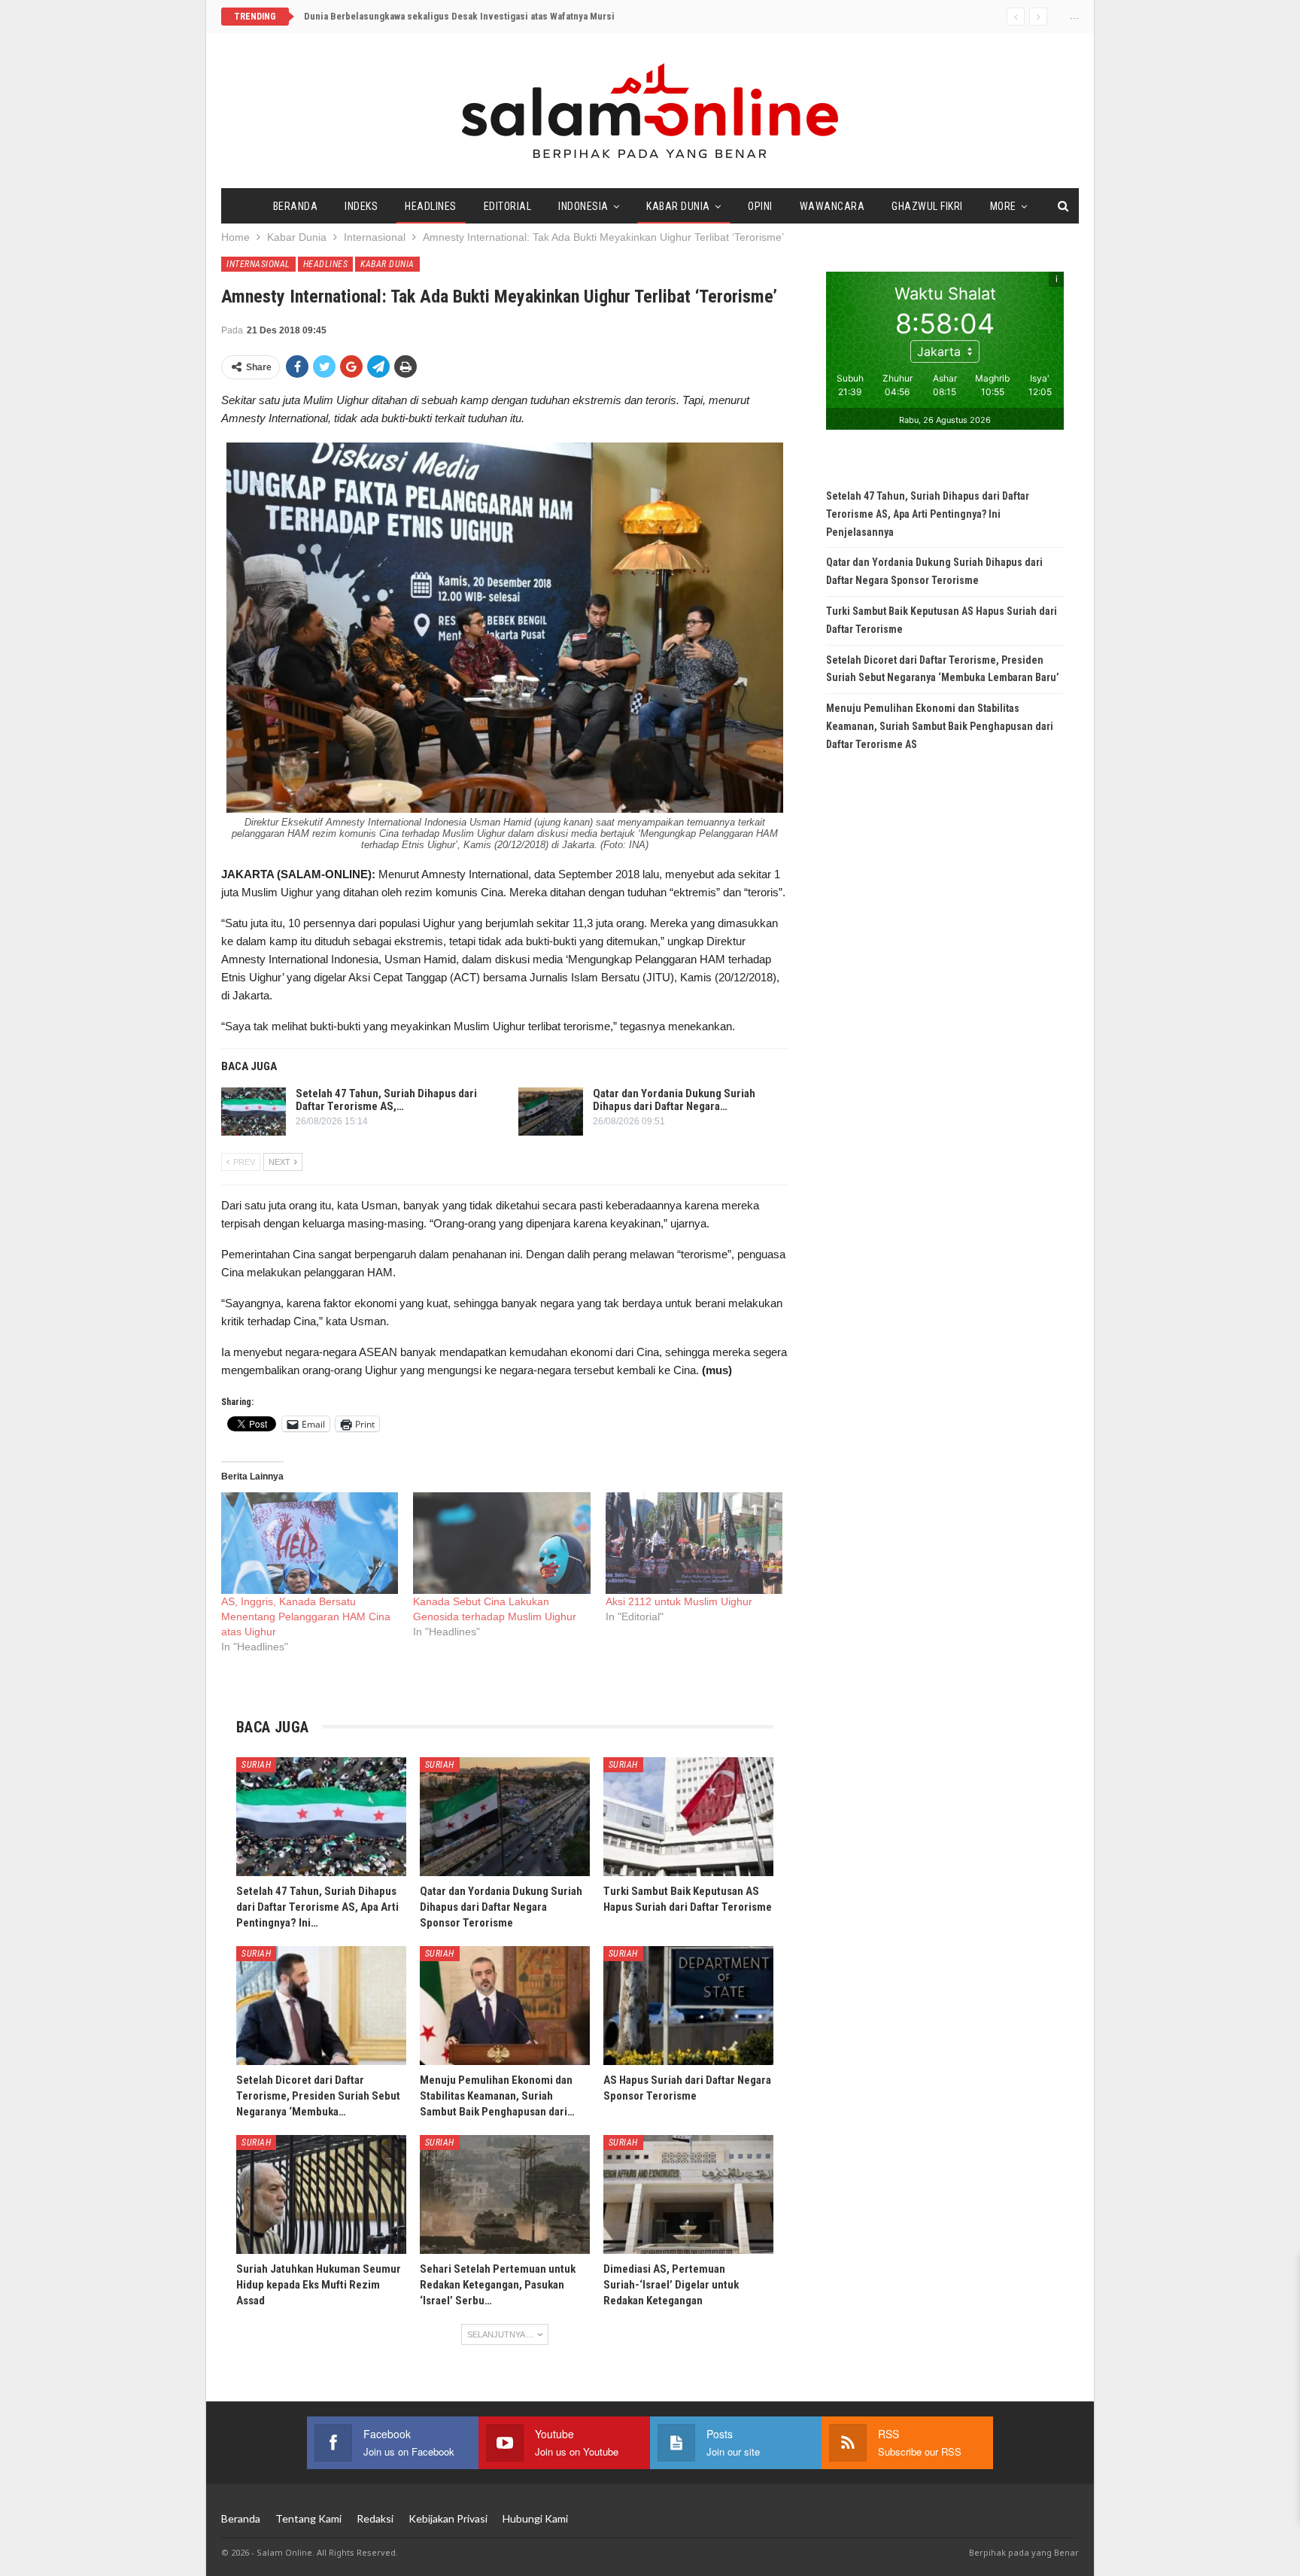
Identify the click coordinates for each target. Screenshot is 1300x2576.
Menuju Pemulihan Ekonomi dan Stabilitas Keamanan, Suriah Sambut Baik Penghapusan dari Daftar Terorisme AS (940, 726)
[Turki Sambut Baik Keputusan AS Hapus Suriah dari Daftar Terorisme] (688, 1817)
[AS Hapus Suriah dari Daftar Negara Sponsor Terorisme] (688, 2006)
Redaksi (375, 2518)
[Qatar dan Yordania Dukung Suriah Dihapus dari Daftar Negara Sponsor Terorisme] (551, 1112)
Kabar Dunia (678, 206)
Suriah (256, 1765)
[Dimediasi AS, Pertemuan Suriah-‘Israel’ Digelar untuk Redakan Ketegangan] (688, 2194)
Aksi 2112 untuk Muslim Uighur (679, 1601)
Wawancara (832, 206)
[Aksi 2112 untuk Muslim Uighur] (694, 1543)
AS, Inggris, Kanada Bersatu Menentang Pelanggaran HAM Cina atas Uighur (306, 1616)
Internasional (258, 264)
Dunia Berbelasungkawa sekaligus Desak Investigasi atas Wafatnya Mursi (459, 16)
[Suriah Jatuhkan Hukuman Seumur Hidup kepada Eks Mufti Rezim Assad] (321, 2194)
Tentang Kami (308, 2518)
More (1003, 206)
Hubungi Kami (535, 2518)
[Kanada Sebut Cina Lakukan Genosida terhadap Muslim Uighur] (501, 1543)
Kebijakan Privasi (448, 2518)
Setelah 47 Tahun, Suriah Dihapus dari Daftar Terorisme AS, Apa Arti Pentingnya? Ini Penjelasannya (928, 514)
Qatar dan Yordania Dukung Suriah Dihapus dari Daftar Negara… (674, 1100)
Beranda (296, 206)
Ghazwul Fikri (927, 206)
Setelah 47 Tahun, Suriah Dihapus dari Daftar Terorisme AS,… (386, 1100)
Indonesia (583, 206)
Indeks (361, 206)
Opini (760, 206)
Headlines (431, 206)
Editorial (508, 206)
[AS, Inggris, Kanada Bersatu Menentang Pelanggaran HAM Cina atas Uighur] (310, 1543)
